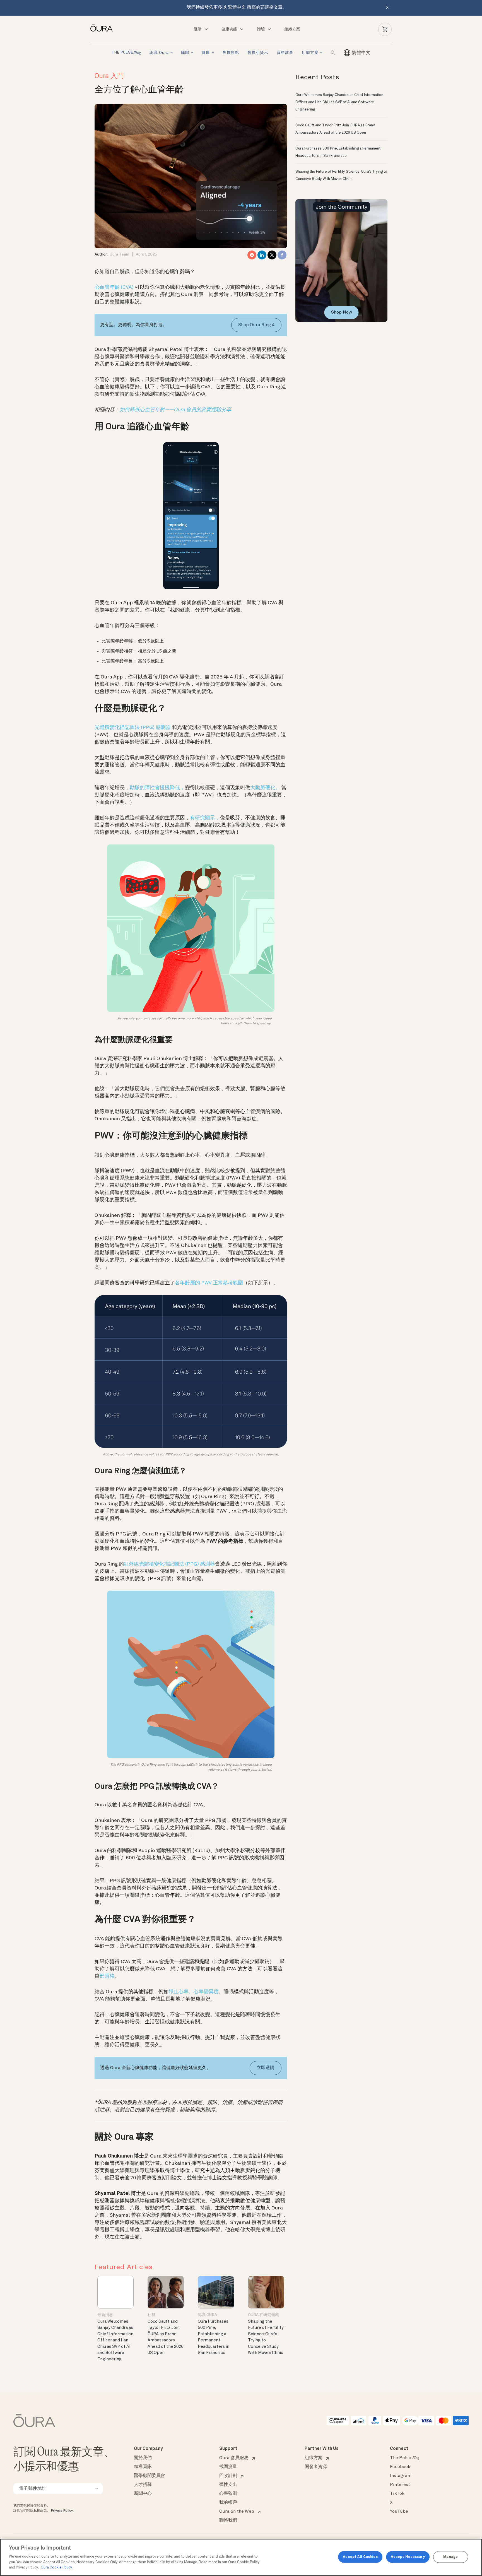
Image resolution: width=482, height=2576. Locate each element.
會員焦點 (231, 53)
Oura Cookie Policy (56, 2567)
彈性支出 (228, 2485)
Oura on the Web (237, 2512)
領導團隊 (143, 2467)
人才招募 (143, 2485)
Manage (450, 2557)
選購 (198, 29)
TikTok (397, 2494)
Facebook (400, 2467)
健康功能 (229, 29)
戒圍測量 (228, 2467)
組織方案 (292, 29)
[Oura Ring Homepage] (104, 28)
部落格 (107, 1976)
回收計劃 (228, 2476)
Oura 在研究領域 (263, 2315)
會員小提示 (258, 53)
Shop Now (342, 312)
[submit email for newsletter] (97, 2489)
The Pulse (404, 2458)
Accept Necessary (408, 2557)
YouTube (399, 2512)
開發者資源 (316, 2467)
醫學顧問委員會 (150, 2476)
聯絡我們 (228, 2520)
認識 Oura (159, 53)
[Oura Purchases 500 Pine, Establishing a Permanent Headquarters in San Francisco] (216, 2292)
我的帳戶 (228, 2503)
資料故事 (285, 53)
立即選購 (266, 2068)
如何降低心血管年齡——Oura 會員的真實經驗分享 (175, 410)
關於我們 (143, 2458)
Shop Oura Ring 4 (256, 325)
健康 (206, 53)
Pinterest (400, 2485)
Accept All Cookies (360, 2557)
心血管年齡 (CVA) (115, 287)
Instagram (401, 2476)
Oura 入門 (109, 76)
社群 (151, 2315)
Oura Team (119, 254)
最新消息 (105, 2315)
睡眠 (185, 53)
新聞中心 (143, 2494)
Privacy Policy (62, 2511)
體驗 (261, 29)
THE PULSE (126, 53)
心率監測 (228, 2494)
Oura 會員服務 (234, 2458)
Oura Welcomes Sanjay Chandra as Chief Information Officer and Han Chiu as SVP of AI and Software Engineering (115, 2341)
